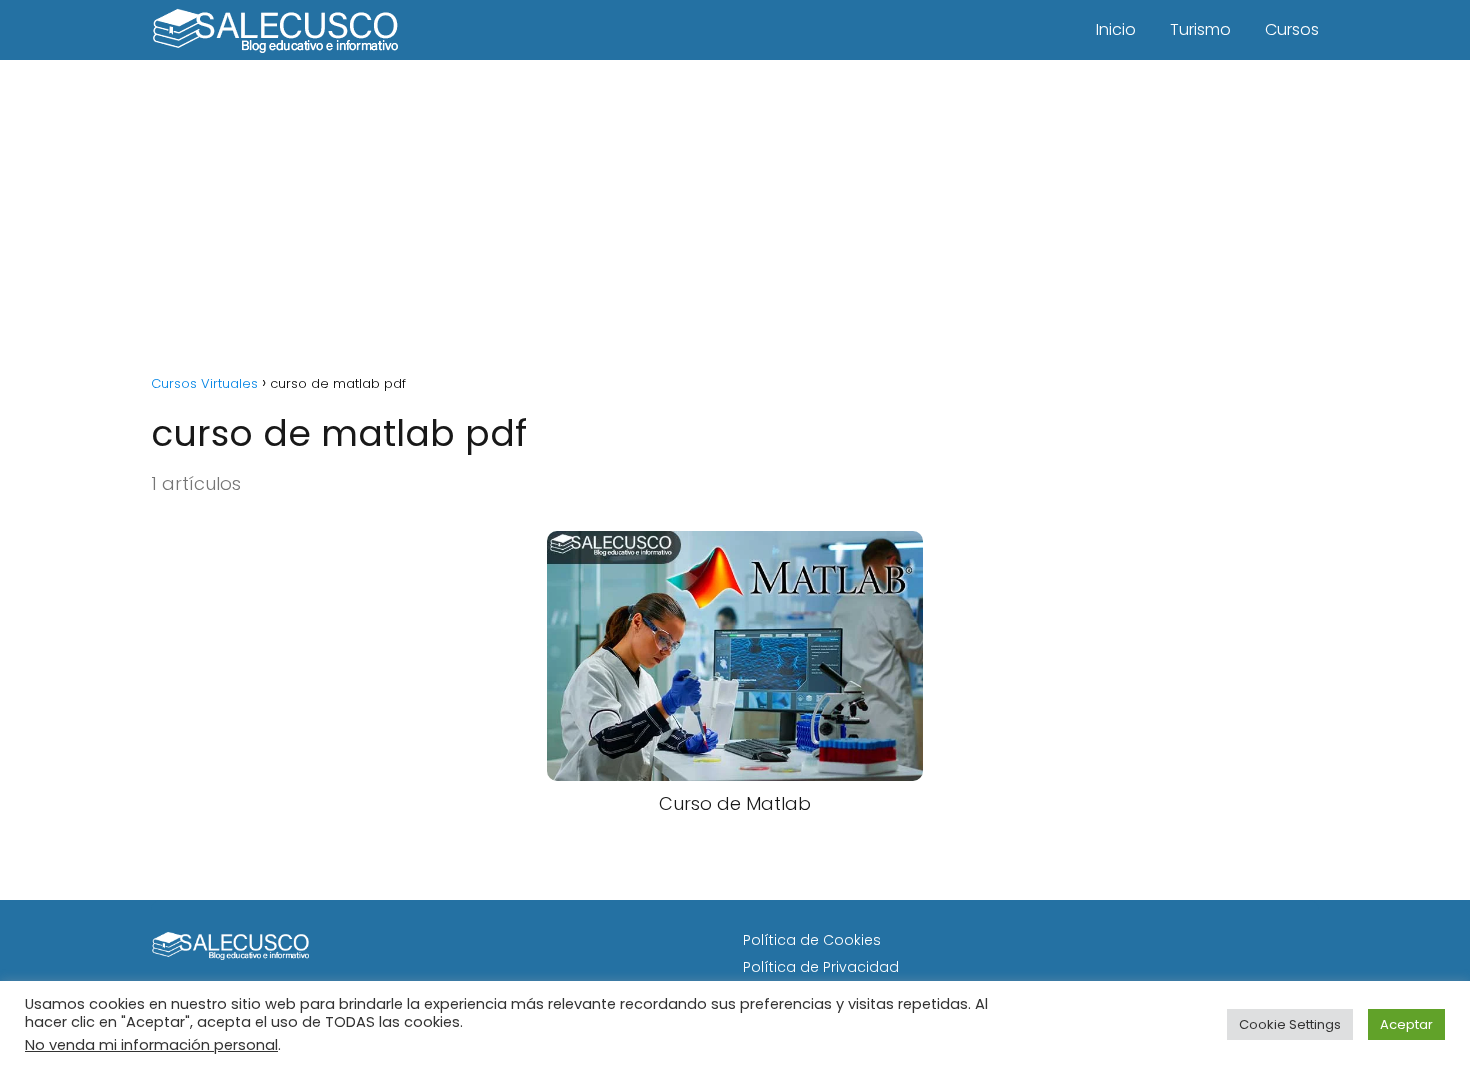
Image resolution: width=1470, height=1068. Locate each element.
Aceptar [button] (1406, 1024)
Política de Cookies (812, 940)
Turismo (1200, 29)
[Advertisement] (735, 210)
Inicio (1116, 29)
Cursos (1292, 29)
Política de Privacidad (821, 967)
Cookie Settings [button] (1290, 1024)
